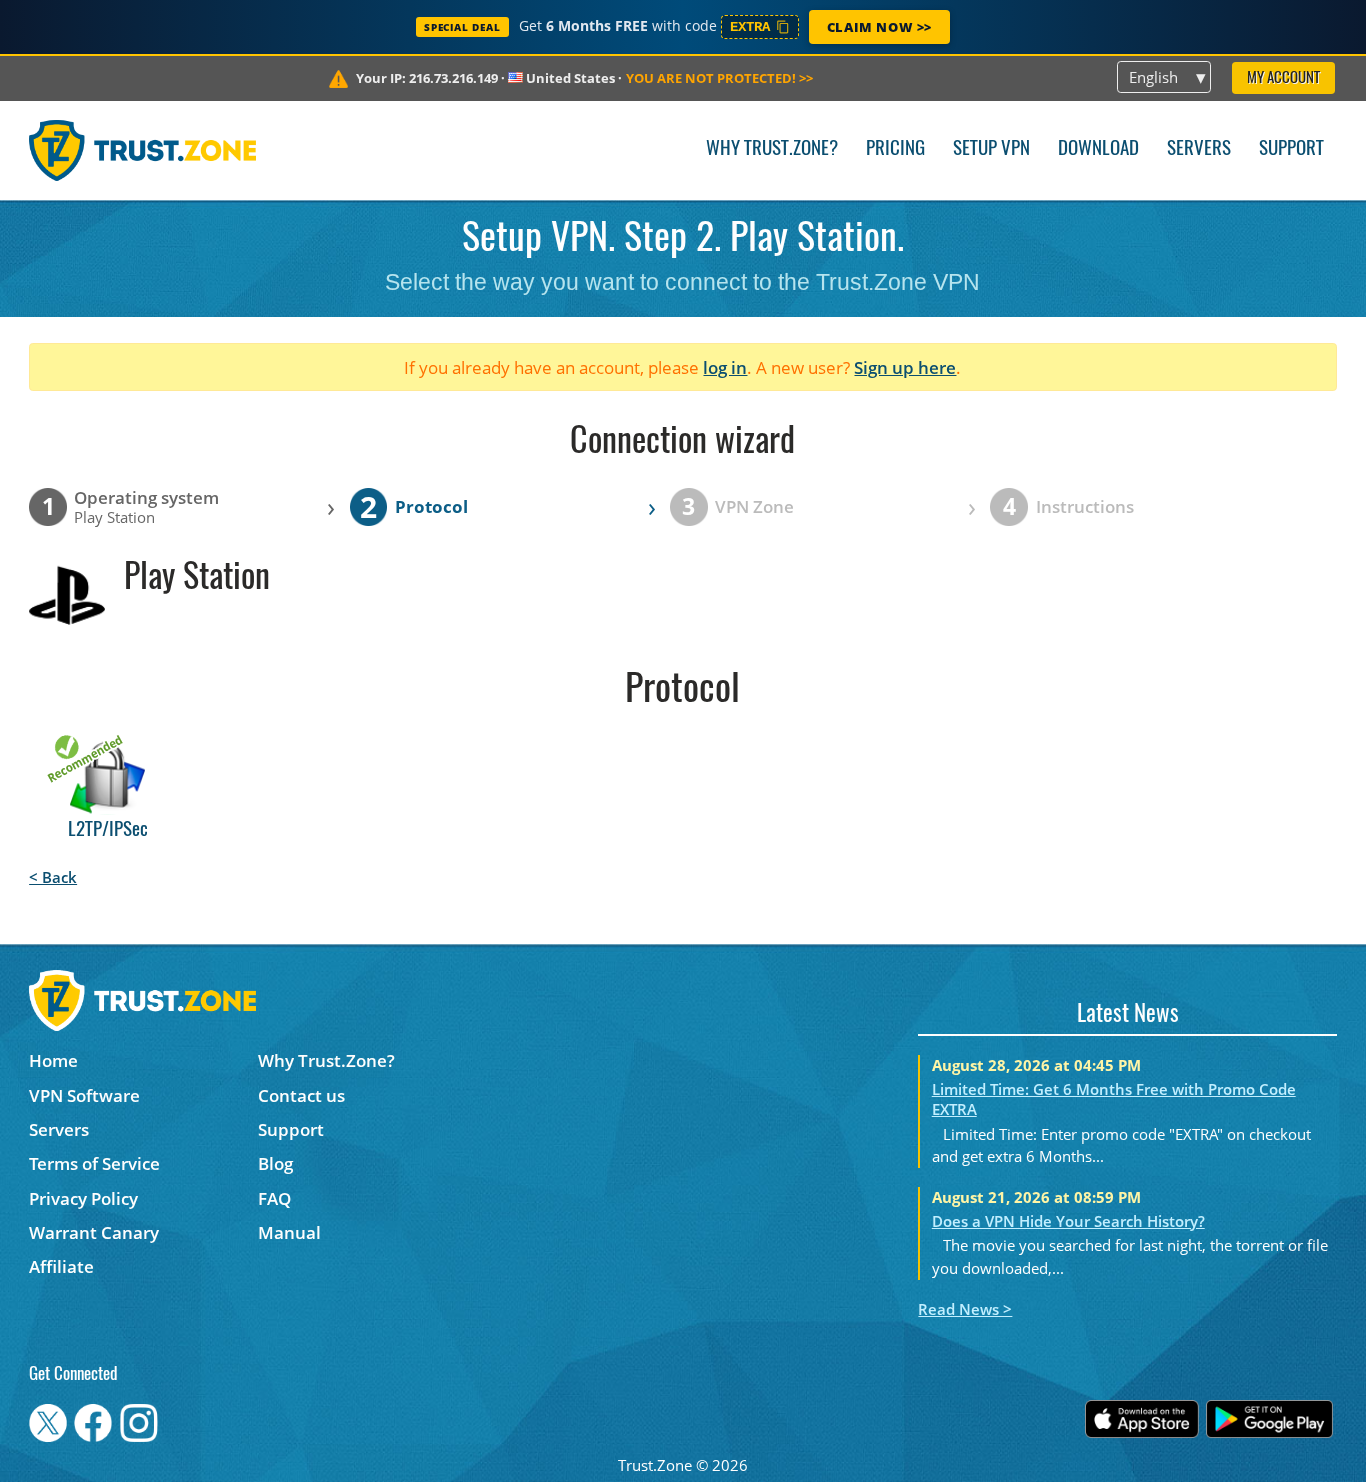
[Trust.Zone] (142, 150)
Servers (1199, 149)
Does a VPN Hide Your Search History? (1068, 1221)
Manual (289, 1232)
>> (719, 78)
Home (53, 1060)
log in (725, 367)
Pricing (895, 149)
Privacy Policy (83, 1198)
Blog (275, 1163)
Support (1291, 149)
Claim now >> (879, 27)
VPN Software (84, 1095)
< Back (53, 877)
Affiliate (61, 1266)
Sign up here (905, 367)
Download (1098, 149)
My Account (1283, 78)
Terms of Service (94, 1163)
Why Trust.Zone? (772, 149)
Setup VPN (991, 149)
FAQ (274, 1198)
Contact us (301, 1095)
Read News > (965, 1309)
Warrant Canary (94, 1232)
